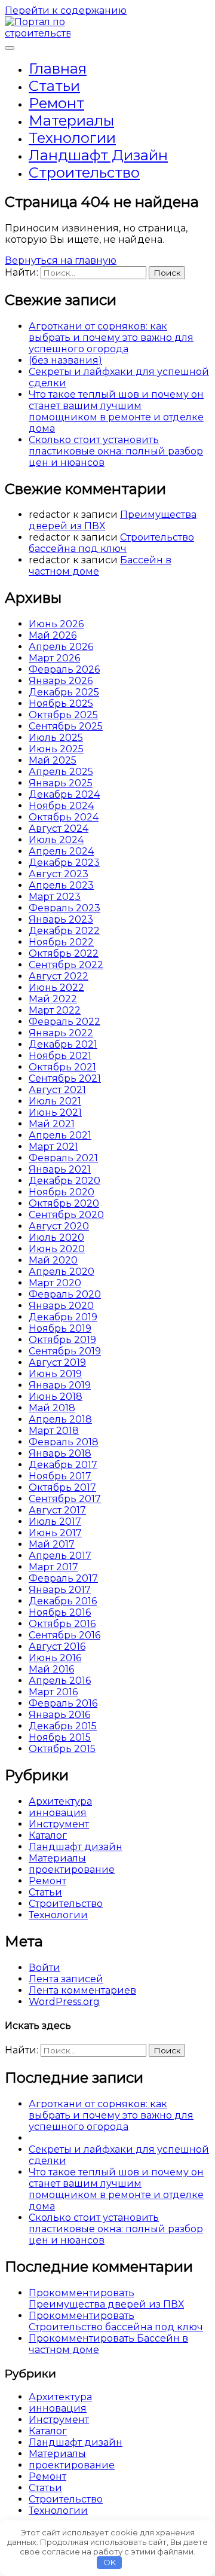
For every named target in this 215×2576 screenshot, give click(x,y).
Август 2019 (57, 1362)
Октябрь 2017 (62, 1487)
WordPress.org (64, 2002)
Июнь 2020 (57, 1249)
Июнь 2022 (56, 988)
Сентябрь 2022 (66, 965)
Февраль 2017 (63, 1578)
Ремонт (56, 103)
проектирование (72, 1870)
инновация (58, 1813)
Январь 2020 (61, 1306)
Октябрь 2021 (62, 1067)
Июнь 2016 (55, 1658)
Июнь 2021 (55, 1112)
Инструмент (59, 1824)
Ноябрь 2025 (61, 703)
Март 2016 (53, 1692)
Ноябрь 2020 (62, 1192)
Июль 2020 (56, 1237)
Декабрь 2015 (63, 1726)
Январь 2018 (60, 1453)
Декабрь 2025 (64, 692)
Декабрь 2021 (63, 1044)
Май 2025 (53, 760)
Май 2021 (52, 1124)
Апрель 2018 (60, 1419)
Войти (44, 1968)
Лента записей (66, 1979)
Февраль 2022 (64, 1022)
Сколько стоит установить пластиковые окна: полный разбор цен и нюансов (116, 451)
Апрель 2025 (61, 772)
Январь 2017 (60, 1590)
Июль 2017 (55, 1522)
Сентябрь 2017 (65, 1499)
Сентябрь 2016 (64, 1635)
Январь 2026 (61, 681)
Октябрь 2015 (62, 1749)
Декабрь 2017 (63, 1465)
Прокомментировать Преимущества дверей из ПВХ (106, 2299)
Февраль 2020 (65, 1294)
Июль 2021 (55, 1101)
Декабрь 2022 (64, 931)
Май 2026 (53, 635)
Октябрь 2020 (64, 1203)
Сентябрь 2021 (65, 1078)
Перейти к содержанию (66, 10)
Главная (58, 68)
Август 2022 (59, 976)
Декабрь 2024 (64, 794)
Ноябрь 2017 (60, 1476)
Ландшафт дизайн (98, 155)
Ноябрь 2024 (61, 806)
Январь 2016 (59, 1715)
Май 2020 (53, 1260)
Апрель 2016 (60, 1681)
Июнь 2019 (55, 1374)
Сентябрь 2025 (66, 726)
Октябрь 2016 (62, 1624)
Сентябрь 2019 (65, 1351)
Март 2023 (55, 897)
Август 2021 (57, 1090)
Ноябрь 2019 (60, 1328)
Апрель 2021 (60, 1135)
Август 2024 (59, 828)
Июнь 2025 (56, 749)
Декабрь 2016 (63, 1601)
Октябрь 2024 (64, 817)
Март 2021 (53, 1147)
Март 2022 (55, 1010)
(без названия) (65, 360)
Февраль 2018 (64, 1442)
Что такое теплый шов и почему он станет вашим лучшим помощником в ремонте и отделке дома (116, 411)
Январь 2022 (61, 1033)
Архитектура (60, 1801)
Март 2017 (53, 1567)
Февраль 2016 (63, 1703)
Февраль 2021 (63, 1158)
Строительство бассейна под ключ (111, 543)
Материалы (71, 120)
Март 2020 (55, 1283)
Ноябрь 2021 (60, 1056)
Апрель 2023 (61, 885)
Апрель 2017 (60, 1556)
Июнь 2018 (56, 1397)
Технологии (72, 138)
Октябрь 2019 (62, 1340)
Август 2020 (59, 1226)
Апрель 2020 (62, 1272)
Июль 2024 (56, 840)
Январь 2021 (60, 1169)
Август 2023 (59, 874)
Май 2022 (53, 999)
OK (110, 2562)
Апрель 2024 (61, 851)
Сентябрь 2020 (66, 1215)
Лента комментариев (82, 1990)
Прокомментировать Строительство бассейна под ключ (116, 2321)
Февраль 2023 (64, 908)
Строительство (84, 173)
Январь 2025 (61, 783)
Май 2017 (52, 1544)
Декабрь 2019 (63, 1317)
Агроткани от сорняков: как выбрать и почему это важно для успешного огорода (111, 338)
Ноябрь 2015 (60, 1737)
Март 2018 (54, 1431)
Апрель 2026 (61, 647)
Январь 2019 (60, 1385)
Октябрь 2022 (64, 953)
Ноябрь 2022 (61, 942)
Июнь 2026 (56, 624)
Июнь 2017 (55, 1533)
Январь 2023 (61, 919)
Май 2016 (51, 1669)
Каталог (48, 1835)
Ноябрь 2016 (60, 1612)
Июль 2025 (56, 738)
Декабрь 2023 (64, 863)
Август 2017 (57, 1510)
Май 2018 (52, 1408)
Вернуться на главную (61, 260)
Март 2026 (54, 658)
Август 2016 (57, 1646)
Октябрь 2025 (63, 715)
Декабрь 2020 (64, 1181)
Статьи (54, 86)
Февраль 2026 (64, 669)
